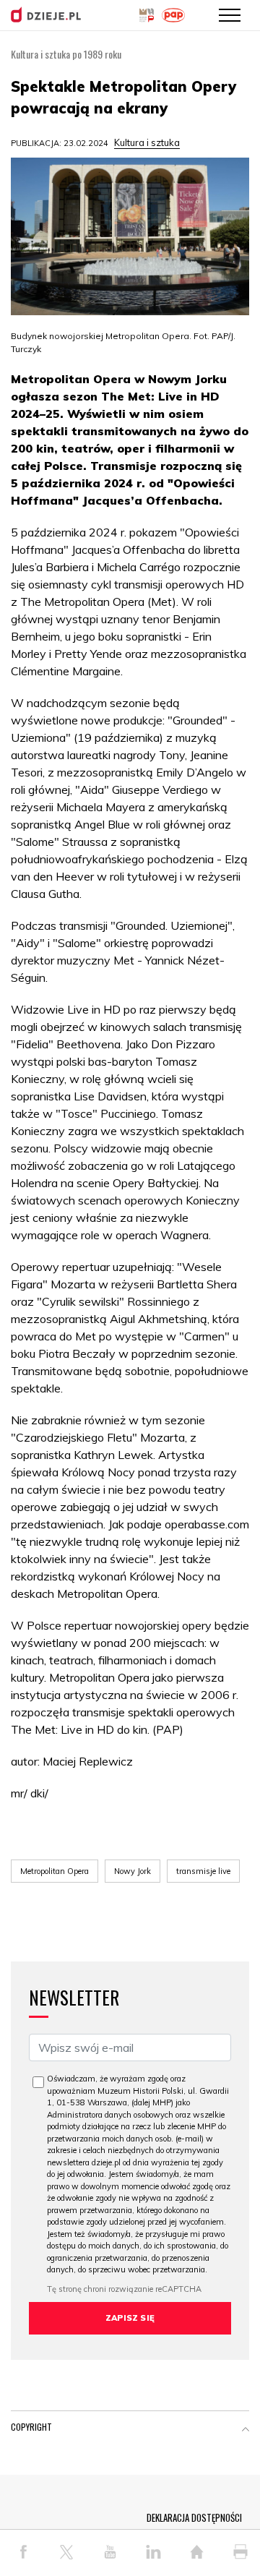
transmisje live (203, 1871)
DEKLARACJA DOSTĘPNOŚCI (194, 2517)
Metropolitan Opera (55, 1871)
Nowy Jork (133, 1871)
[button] (246, 2430)
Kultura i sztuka (147, 142)
